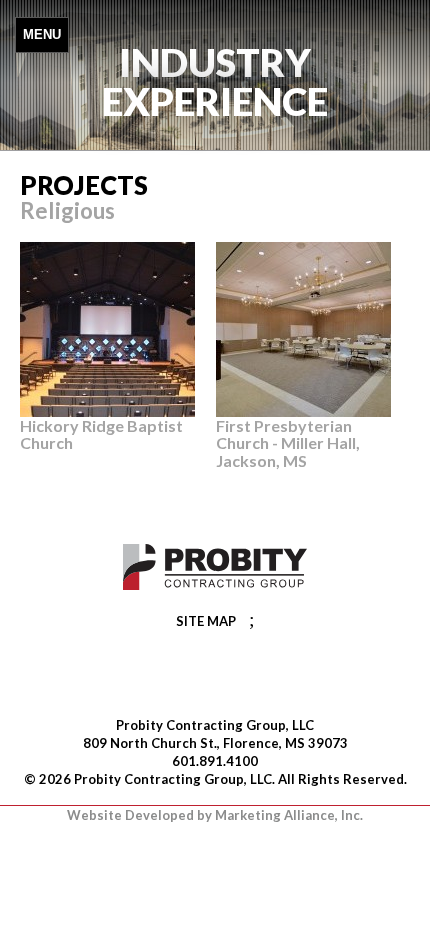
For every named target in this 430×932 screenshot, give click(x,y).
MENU (42, 34)
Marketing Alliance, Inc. (289, 815)
